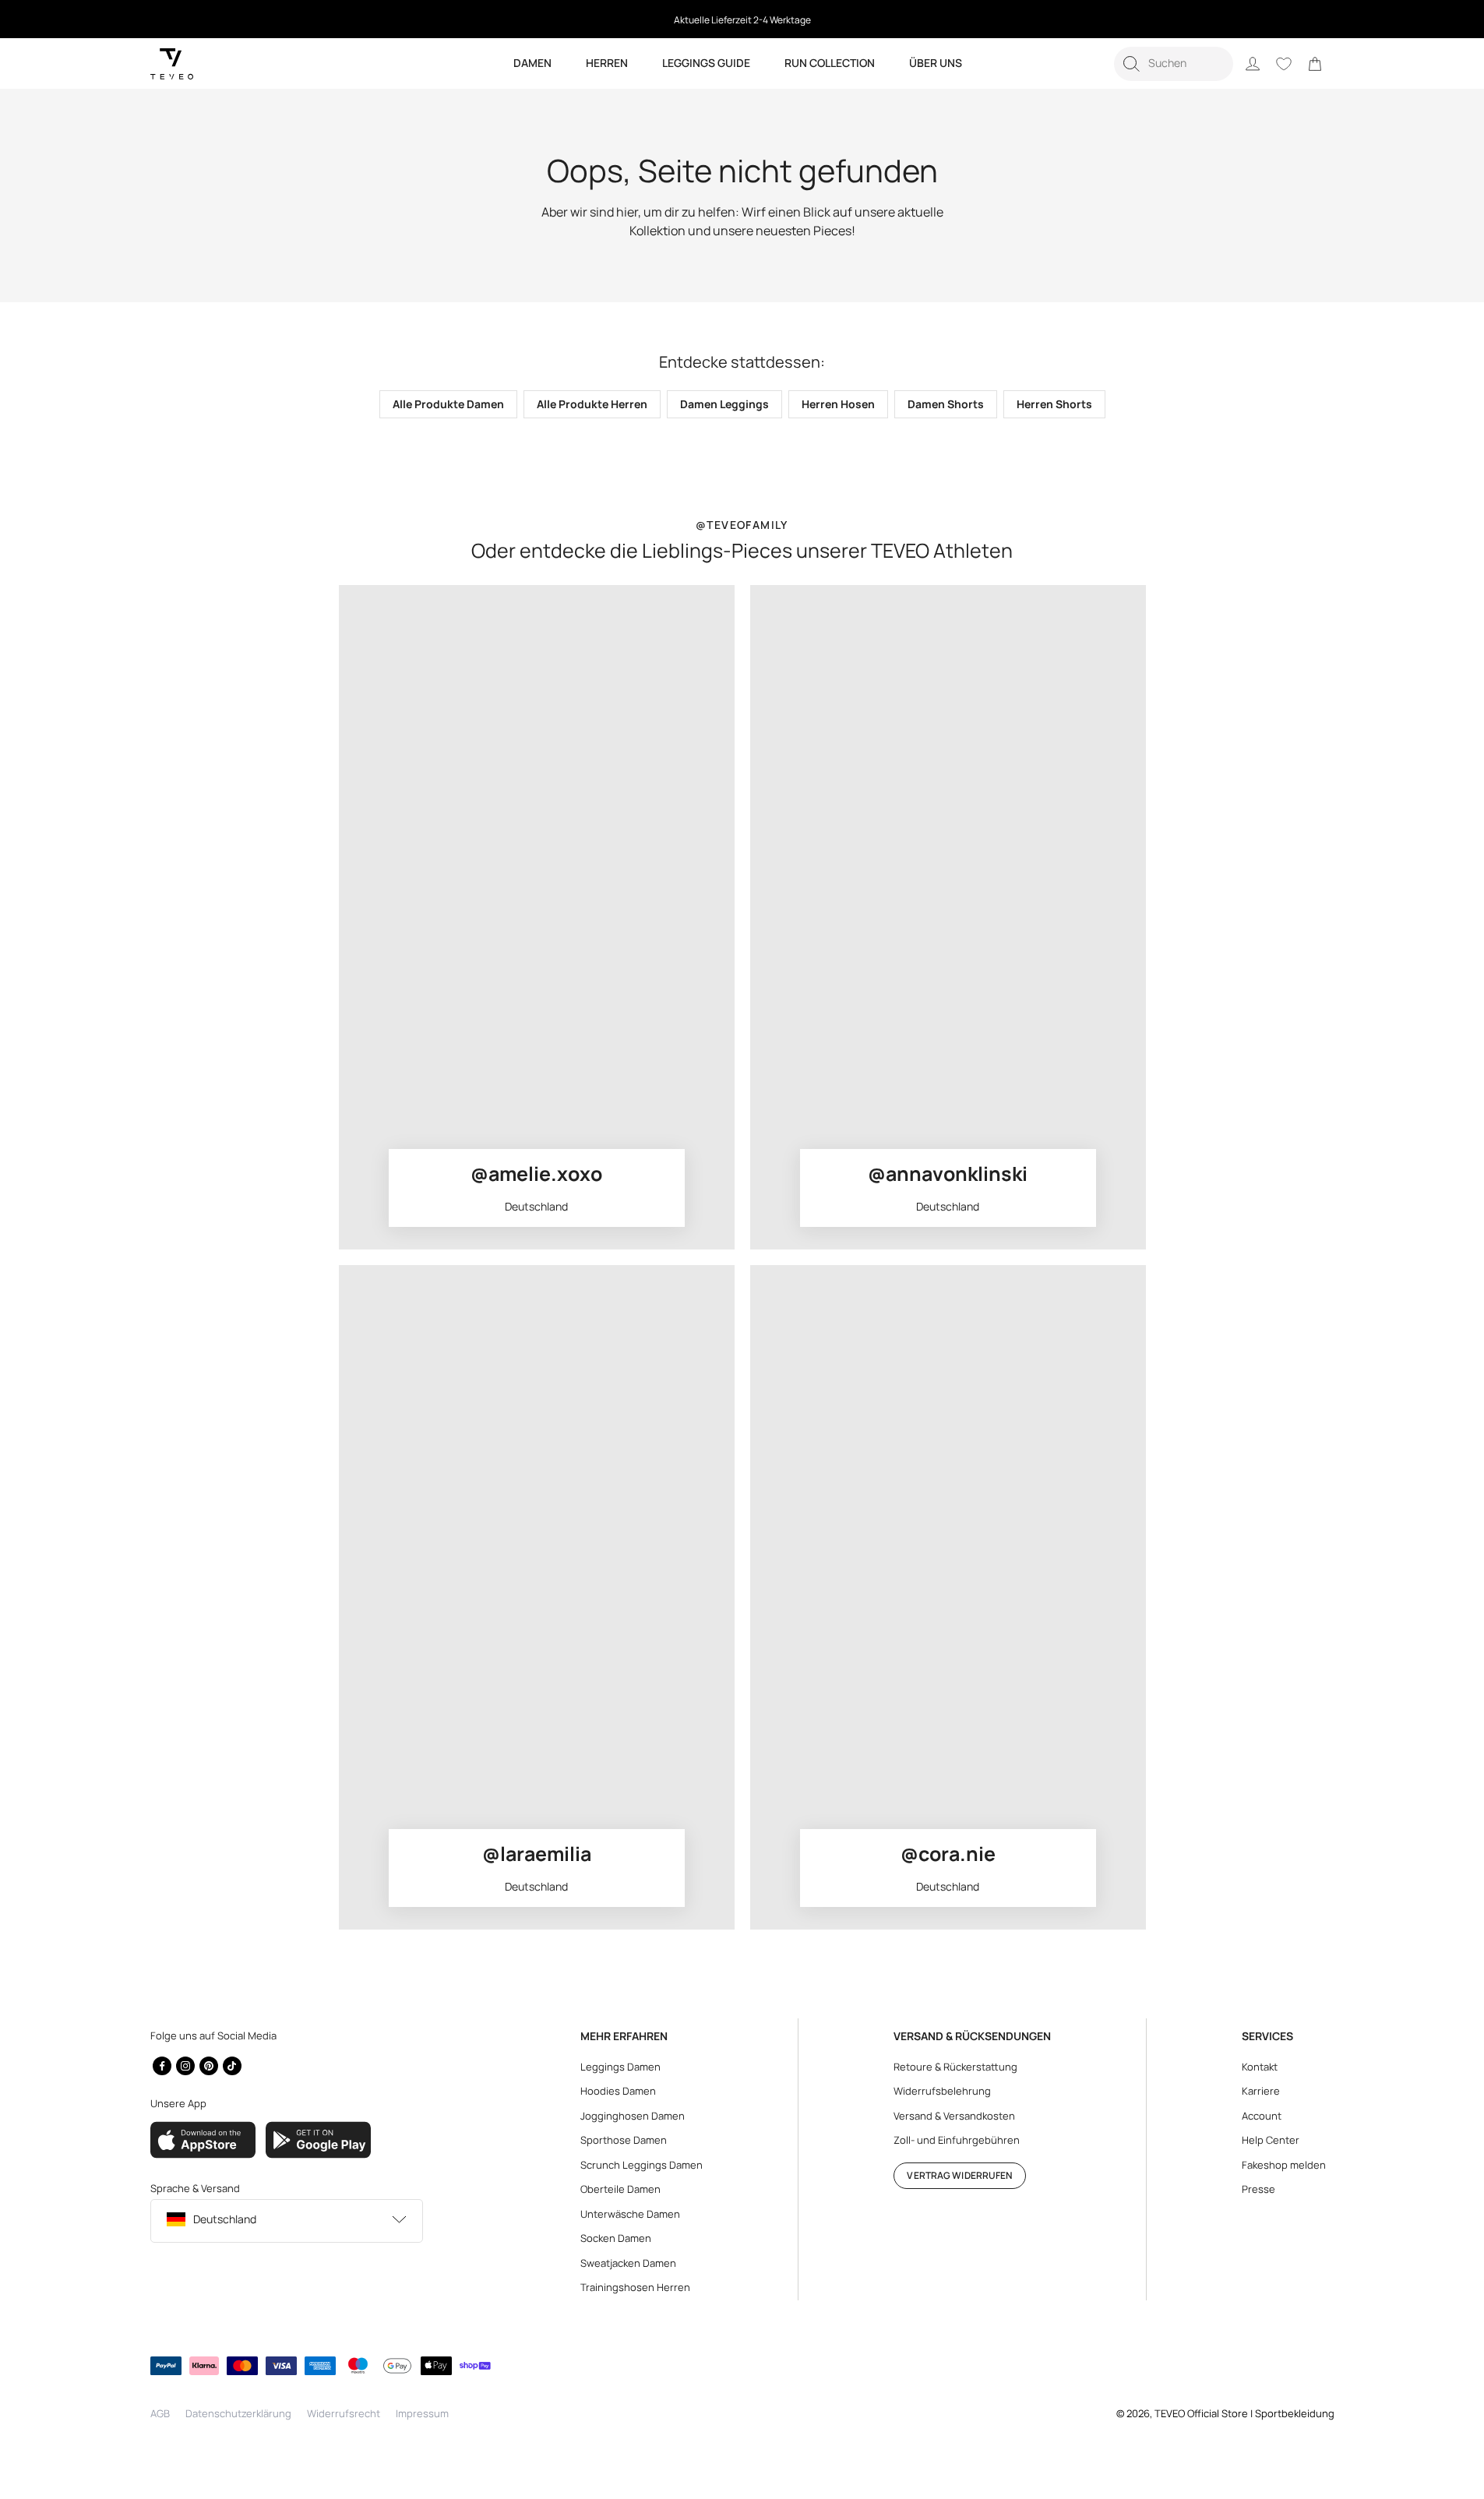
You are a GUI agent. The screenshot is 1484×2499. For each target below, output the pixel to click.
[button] (1174, 64)
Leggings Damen (620, 2067)
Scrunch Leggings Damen (642, 2165)
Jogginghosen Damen (633, 2116)
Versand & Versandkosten (954, 2116)
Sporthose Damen (624, 2140)
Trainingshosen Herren (635, 2287)
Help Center (1271, 2140)
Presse (1258, 2189)
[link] (1315, 64)
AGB (160, 2413)
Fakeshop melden (1284, 2165)
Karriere (1261, 2091)
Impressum (422, 2413)
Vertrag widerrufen (959, 2175)
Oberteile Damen (620, 2189)
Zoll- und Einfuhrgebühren (957, 2140)
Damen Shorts (946, 404)
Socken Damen (616, 2238)
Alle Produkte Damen (448, 404)
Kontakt (1260, 2067)
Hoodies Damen (618, 2091)
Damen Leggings (724, 404)
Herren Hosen (838, 404)
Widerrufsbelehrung (942, 2091)
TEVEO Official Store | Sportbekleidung (1244, 2413)
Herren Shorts (1054, 404)
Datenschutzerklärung (238, 2413)
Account (1262, 2116)
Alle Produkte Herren (592, 404)
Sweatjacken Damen (628, 2263)
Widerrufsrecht (344, 2413)
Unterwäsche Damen (630, 2214)
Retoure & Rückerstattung (955, 2067)
